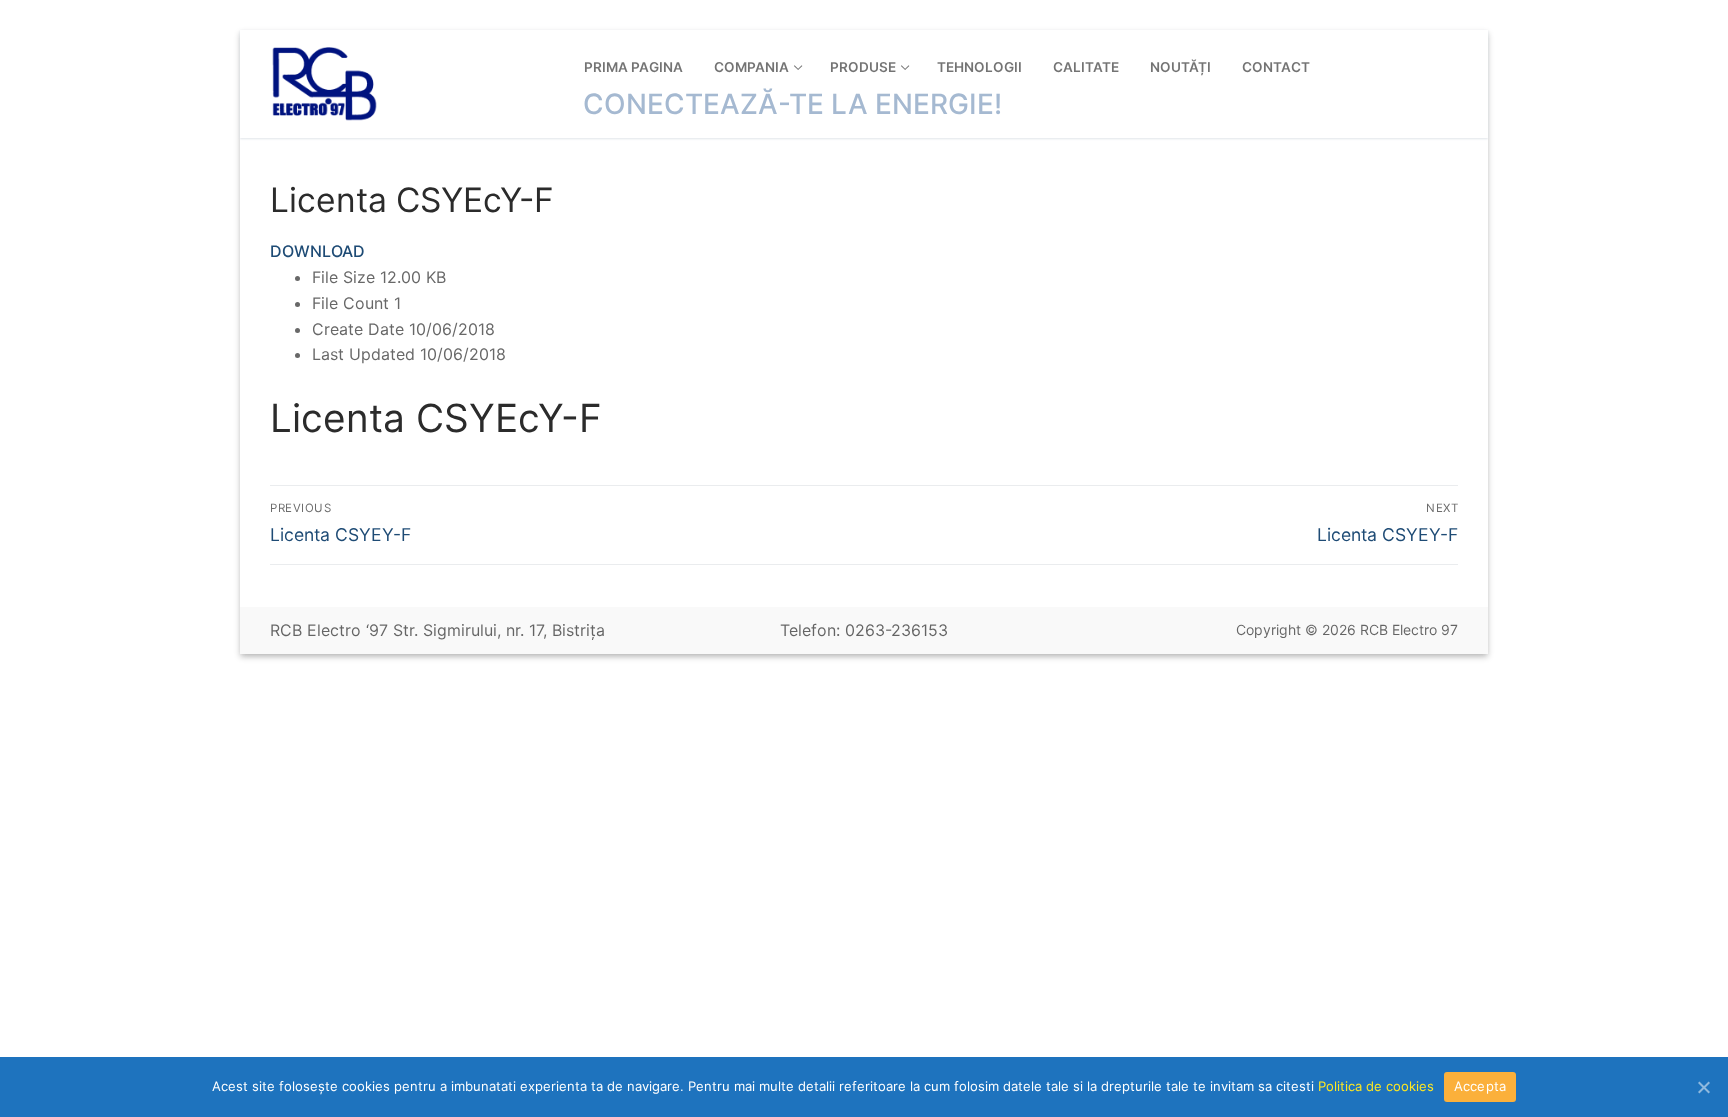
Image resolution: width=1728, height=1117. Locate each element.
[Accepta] (1703, 1087)
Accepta (1480, 1086)
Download (317, 251)
